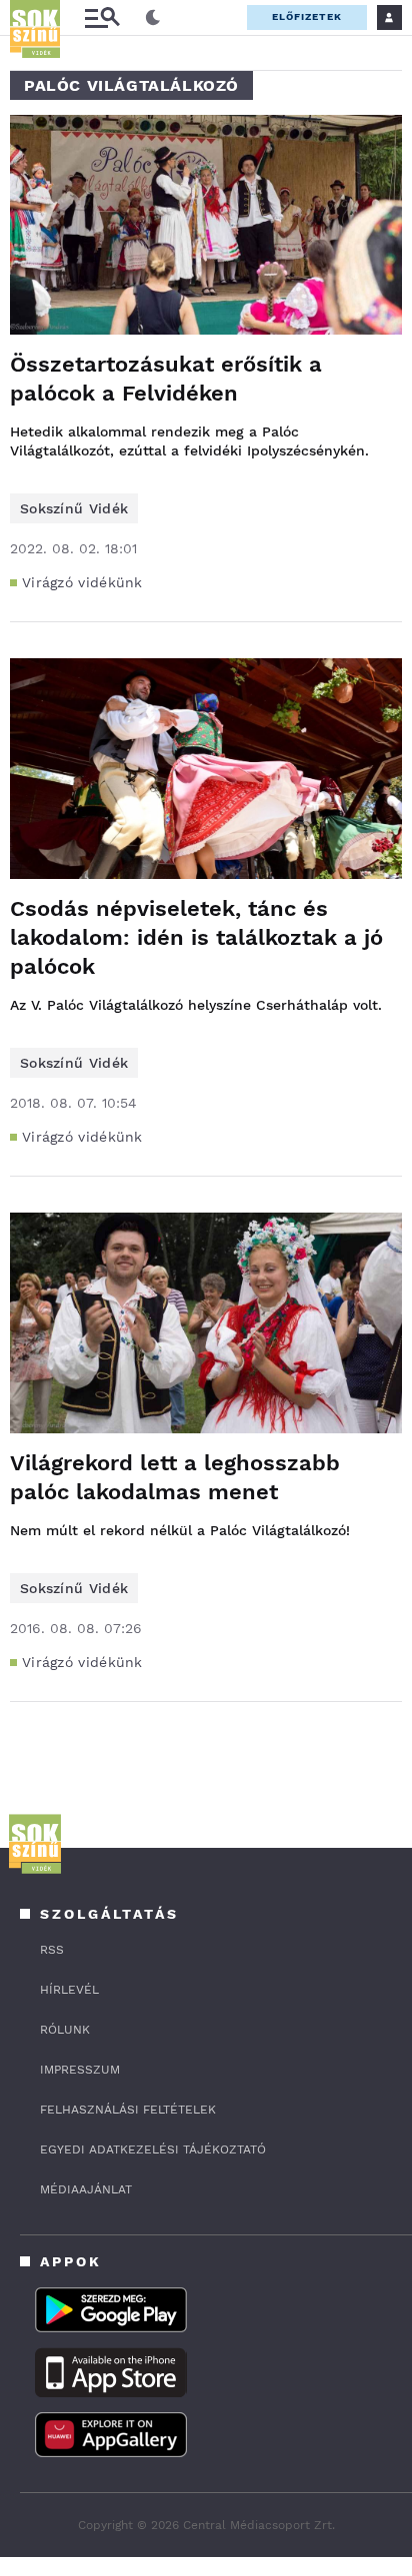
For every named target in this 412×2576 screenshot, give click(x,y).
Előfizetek (307, 16)
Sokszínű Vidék (74, 508)
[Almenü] (102, 17)
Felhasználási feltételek (128, 2110)
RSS (52, 1950)
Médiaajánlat (86, 2189)
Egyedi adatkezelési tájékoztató (153, 2149)
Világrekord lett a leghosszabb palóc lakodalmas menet (175, 1477)
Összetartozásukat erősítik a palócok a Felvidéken (166, 379)
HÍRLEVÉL (69, 1990)
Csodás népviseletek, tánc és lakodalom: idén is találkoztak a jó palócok (196, 937)
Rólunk (65, 2030)
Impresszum (80, 2070)
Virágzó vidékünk (82, 582)
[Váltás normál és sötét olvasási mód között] (153, 18)
